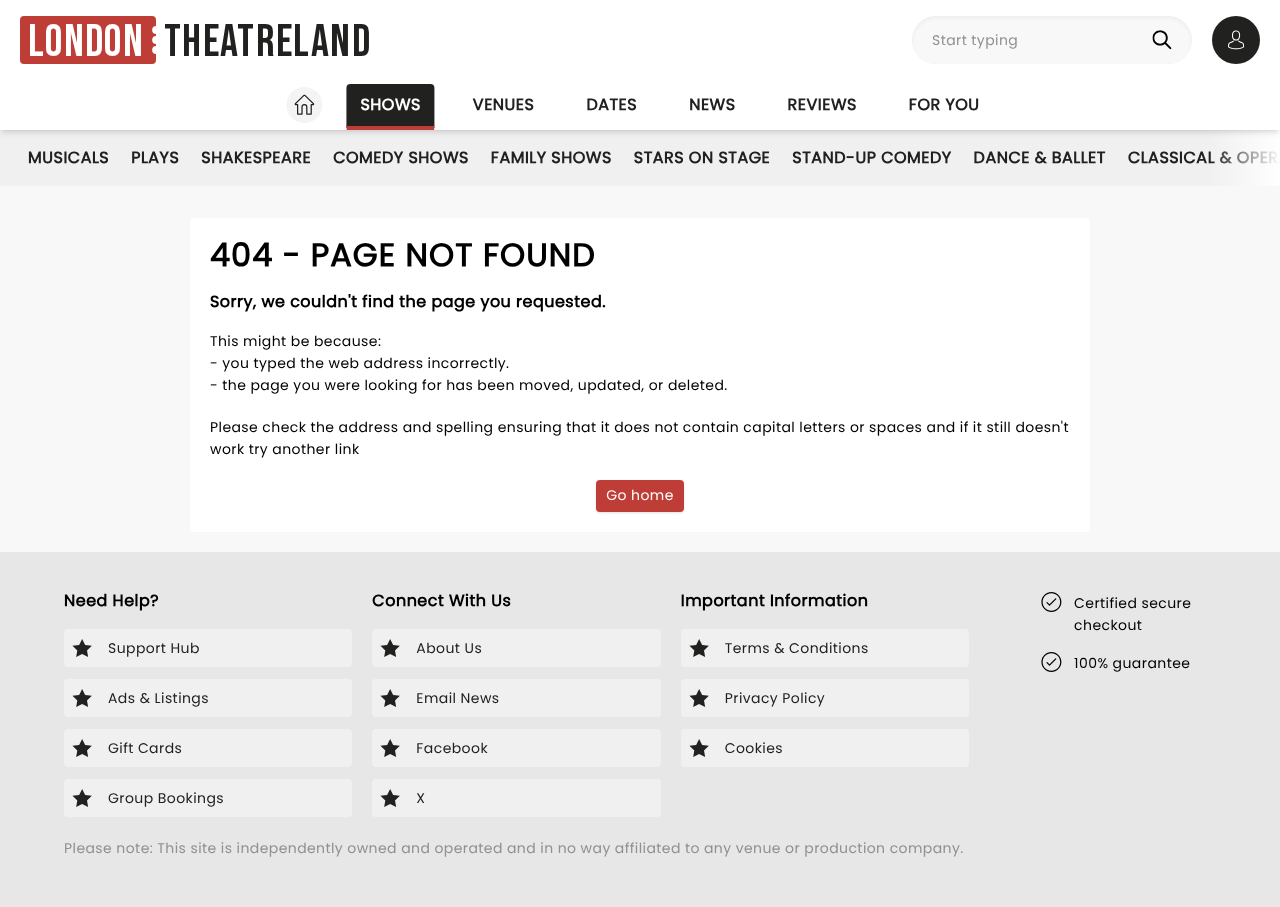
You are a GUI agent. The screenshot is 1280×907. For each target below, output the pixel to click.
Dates (611, 104)
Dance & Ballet (1040, 157)
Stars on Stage (702, 157)
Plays (155, 157)
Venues (504, 104)
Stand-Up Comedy (871, 157)
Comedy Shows (401, 157)
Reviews (822, 104)
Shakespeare (256, 157)
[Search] (1166, 40)
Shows (390, 104)
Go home (640, 495)
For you (944, 104)
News (712, 104)
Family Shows (551, 157)
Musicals (68, 157)
